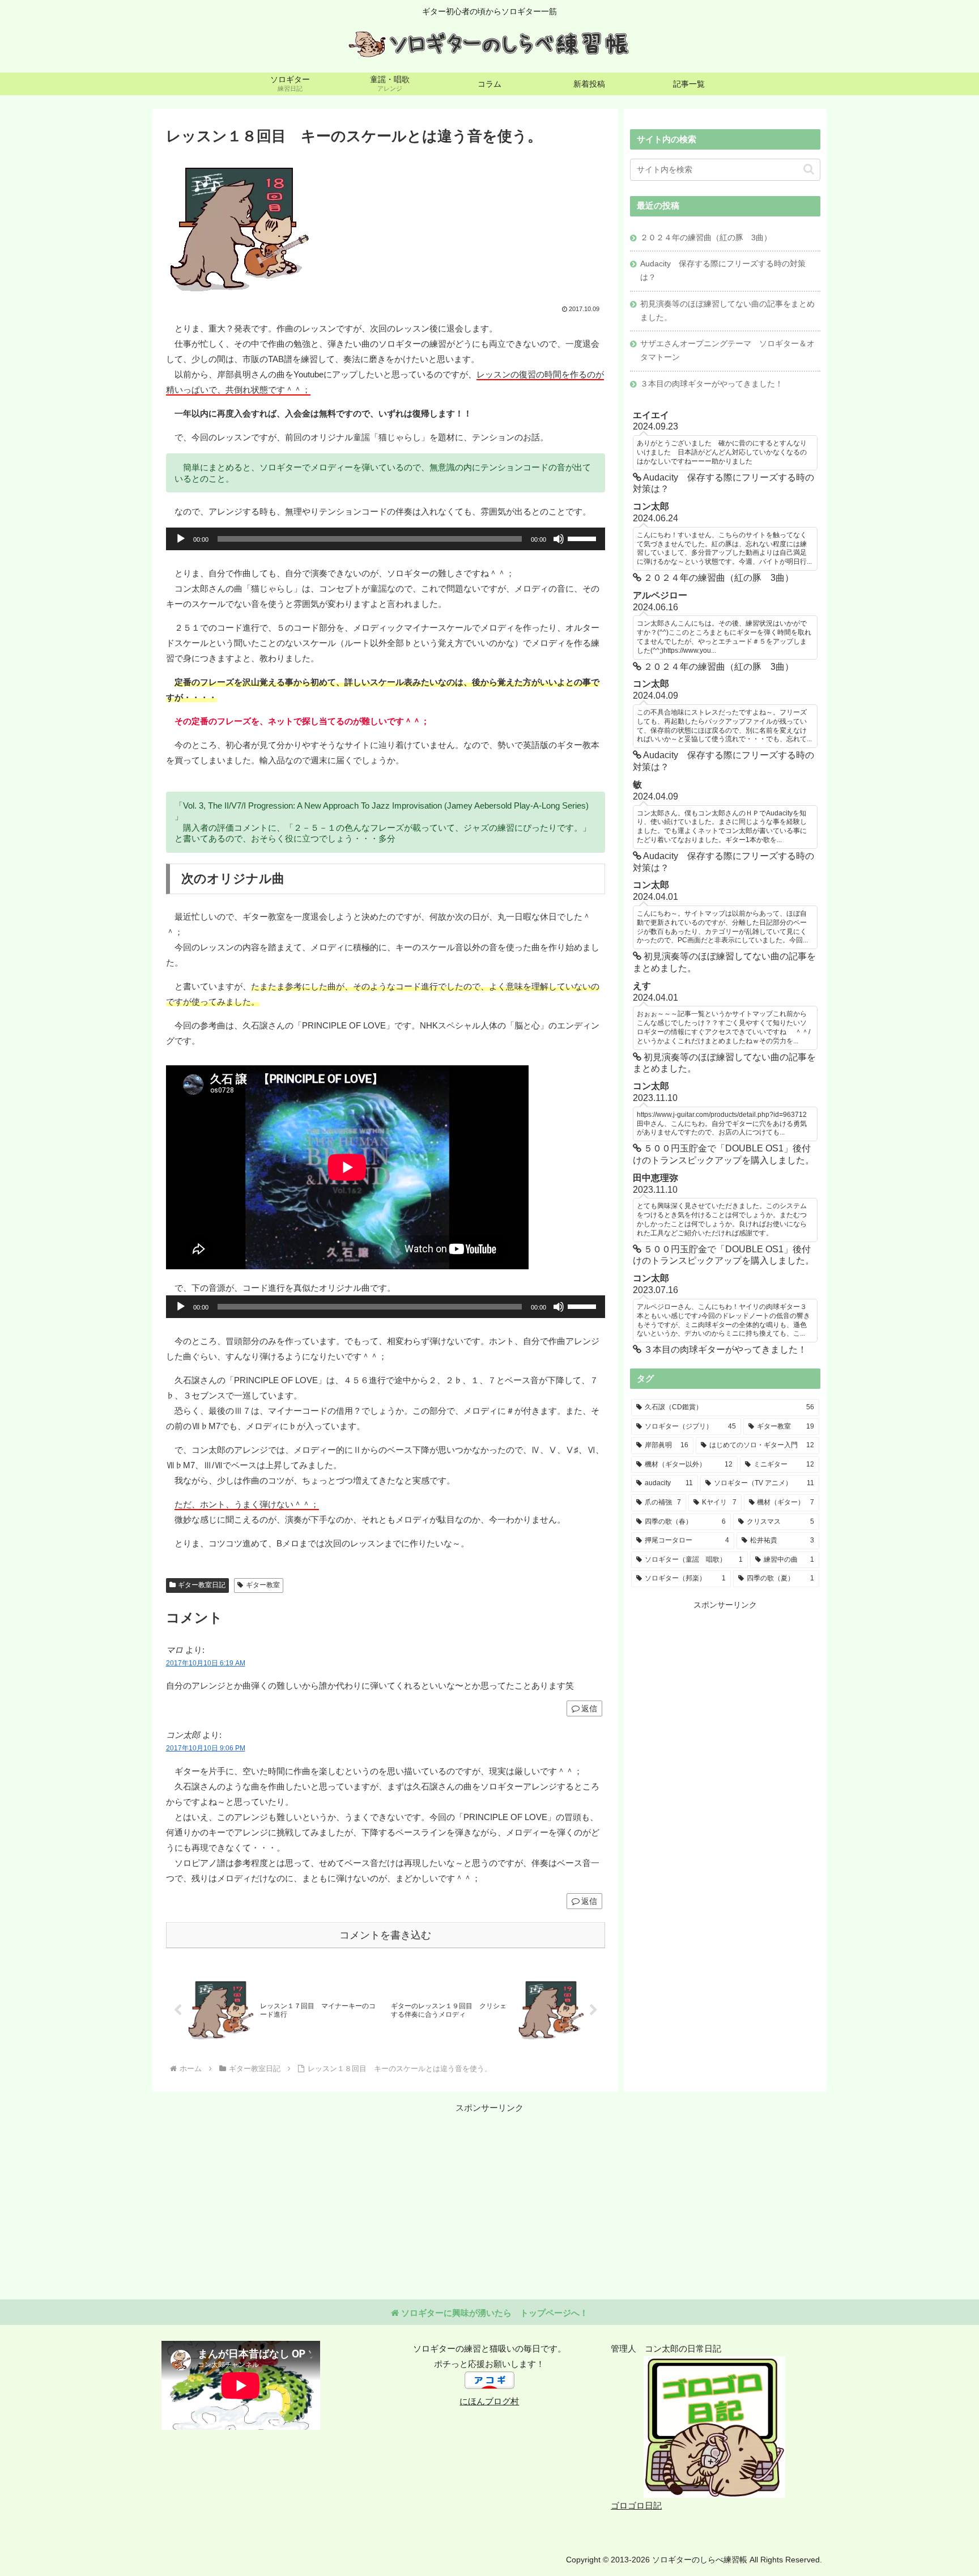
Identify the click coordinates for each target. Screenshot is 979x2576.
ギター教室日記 (202, 1585)
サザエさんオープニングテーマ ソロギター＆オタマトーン (727, 350)
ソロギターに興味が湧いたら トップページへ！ (493, 2313)
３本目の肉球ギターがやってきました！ (712, 384)
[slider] (584, 538)
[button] (809, 169)
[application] (386, 539)
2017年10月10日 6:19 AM (206, 1663)
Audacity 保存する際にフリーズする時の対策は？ (723, 271)
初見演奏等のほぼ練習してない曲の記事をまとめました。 (727, 311)
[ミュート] (559, 539)
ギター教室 (263, 1585)
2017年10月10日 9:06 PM (206, 1748)
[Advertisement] (725, 1691)
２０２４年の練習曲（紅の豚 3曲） (706, 238)
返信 (589, 1708)
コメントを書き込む (385, 1935)
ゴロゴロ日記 (636, 2505)
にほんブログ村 (489, 2401)
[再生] (181, 539)
